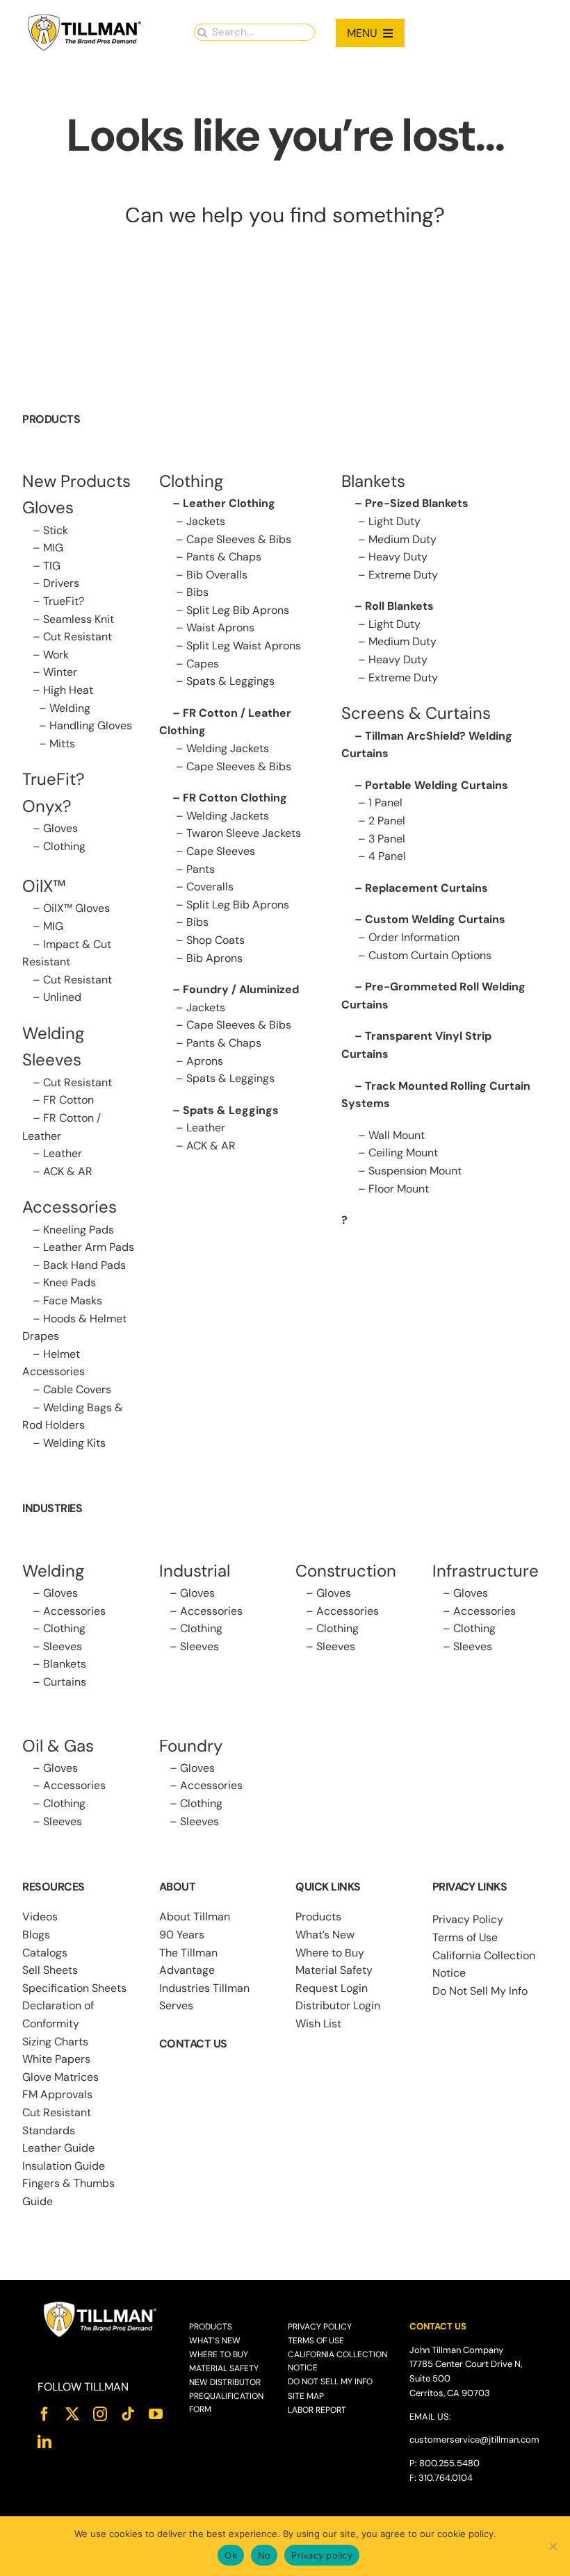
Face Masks (73, 1301)
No (264, 2555)
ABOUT (178, 1887)
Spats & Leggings (230, 681)
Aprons (205, 1061)
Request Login (332, 1988)
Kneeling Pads (79, 1230)
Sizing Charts (55, 2042)
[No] (553, 2546)
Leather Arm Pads (89, 1247)
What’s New (325, 1935)
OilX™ (44, 886)
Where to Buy (330, 1953)
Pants (201, 869)
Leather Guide (58, 2148)
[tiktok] (128, 2414)
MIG (53, 548)
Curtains (65, 1682)
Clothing (64, 846)
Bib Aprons (214, 958)
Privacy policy (322, 2555)
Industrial (195, 1571)
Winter (60, 672)
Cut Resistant (78, 637)
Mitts (62, 743)
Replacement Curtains (426, 888)
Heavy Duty (398, 557)
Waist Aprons (220, 628)
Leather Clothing (229, 503)
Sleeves (63, 1646)
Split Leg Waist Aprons (244, 646)
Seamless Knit (79, 619)
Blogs (36, 1935)
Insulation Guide (64, 2166)
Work (56, 655)
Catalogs (45, 1953)
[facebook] (44, 2414)
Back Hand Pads (84, 1265)
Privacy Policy (468, 1919)
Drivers (61, 583)
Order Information (414, 937)
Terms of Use (465, 1937)
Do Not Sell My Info (480, 1991)
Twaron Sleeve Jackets (244, 833)
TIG (52, 566)
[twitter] (72, 2414)
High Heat (68, 690)
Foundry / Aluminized (241, 989)
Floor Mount (399, 1189)
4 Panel (387, 856)
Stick (56, 530)
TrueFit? (64, 601)
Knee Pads (70, 1282)
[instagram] (100, 2414)
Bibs (197, 592)
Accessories (70, 1207)
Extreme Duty (403, 575)
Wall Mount (397, 1135)
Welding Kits (74, 1443)
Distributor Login (338, 2005)
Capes (203, 664)
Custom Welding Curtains (435, 919)
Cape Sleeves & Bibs (239, 539)
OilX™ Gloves (76, 908)
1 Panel (385, 803)
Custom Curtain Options (430, 955)
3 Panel (387, 839)
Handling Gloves (91, 725)
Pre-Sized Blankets (417, 503)
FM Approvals (57, 2094)
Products (318, 1917)
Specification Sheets (74, 1988)
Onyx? (47, 806)
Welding (70, 708)
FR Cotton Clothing (235, 798)
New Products (76, 481)
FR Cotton (68, 1100)
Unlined (62, 997)
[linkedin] (44, 2442)
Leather (63, 1153)
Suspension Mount (415, 1171)
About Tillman (195, 1917)
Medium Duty (402, 539)
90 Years (182, 1935)
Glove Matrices (60, 2077)
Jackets (206, 521)
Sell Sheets (50, 1970)
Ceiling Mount (403, 1153)
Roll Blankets (399, 606)
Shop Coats (215, 940)
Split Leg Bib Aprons (238, 610)
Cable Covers (77, 1389)
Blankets (65, 1664)
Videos (40, 1917)
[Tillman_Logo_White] (100, 2305)
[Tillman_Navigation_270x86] (85, 18)
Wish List (318, 2024)
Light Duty (394, 521)
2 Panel (387, 821)
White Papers (56, 2059)
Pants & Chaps (224, 557)
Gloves (60, 828)
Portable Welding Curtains (437, 785)
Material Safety (334, 1970)
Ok (231, 2555)
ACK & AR (68, 1171)
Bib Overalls (217, 575)
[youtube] (156, 2414)
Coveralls (210, 887)
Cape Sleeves (221, 851)
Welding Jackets (228, 748)
